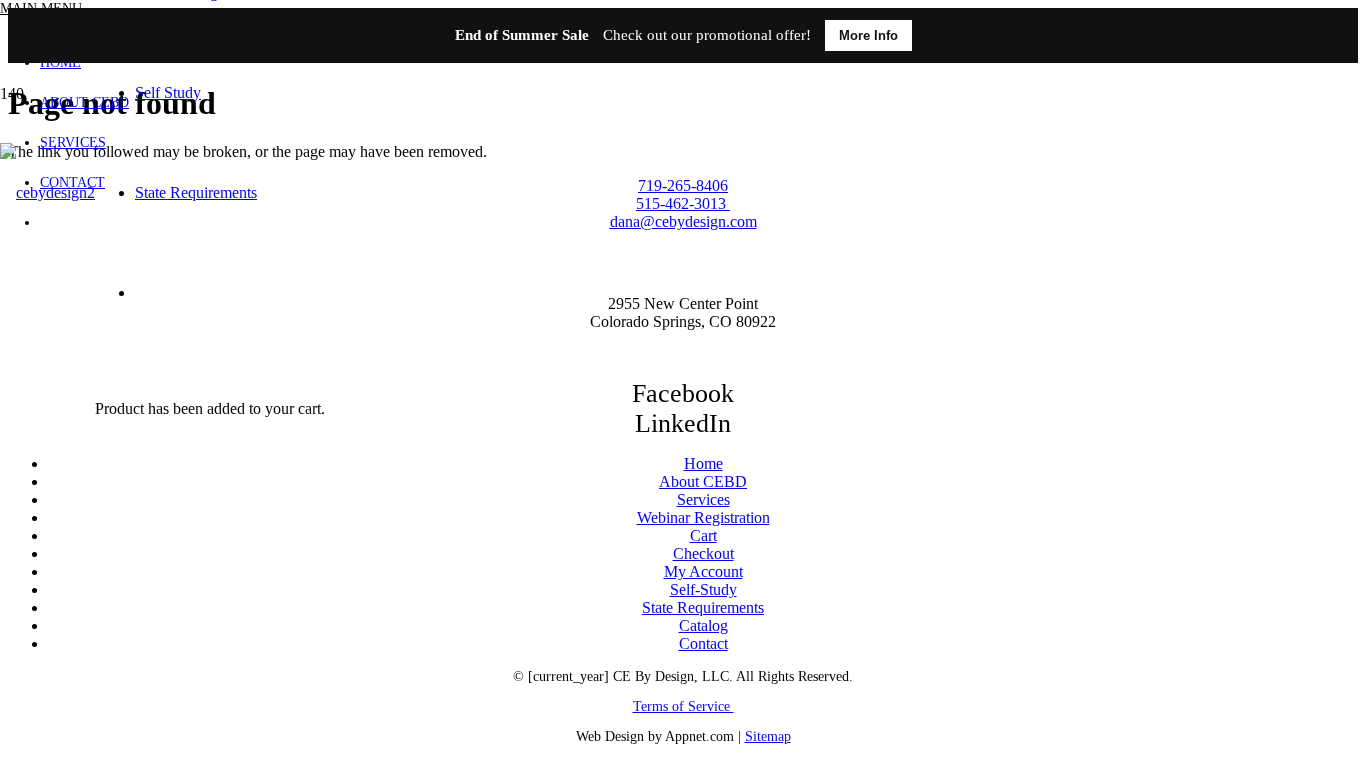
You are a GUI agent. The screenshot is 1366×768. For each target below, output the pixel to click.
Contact (703, 643)
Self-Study (703, 589)
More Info (868, 35)
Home (703, 463)
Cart (703, 535)
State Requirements (703, 607)
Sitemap (768, 736)
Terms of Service (683, 706)
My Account (703, 571)
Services (703, 499)
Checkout (703, 553)
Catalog (703, 625)
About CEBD (703, 481)
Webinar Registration (703, 517)
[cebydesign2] (47, 192)
